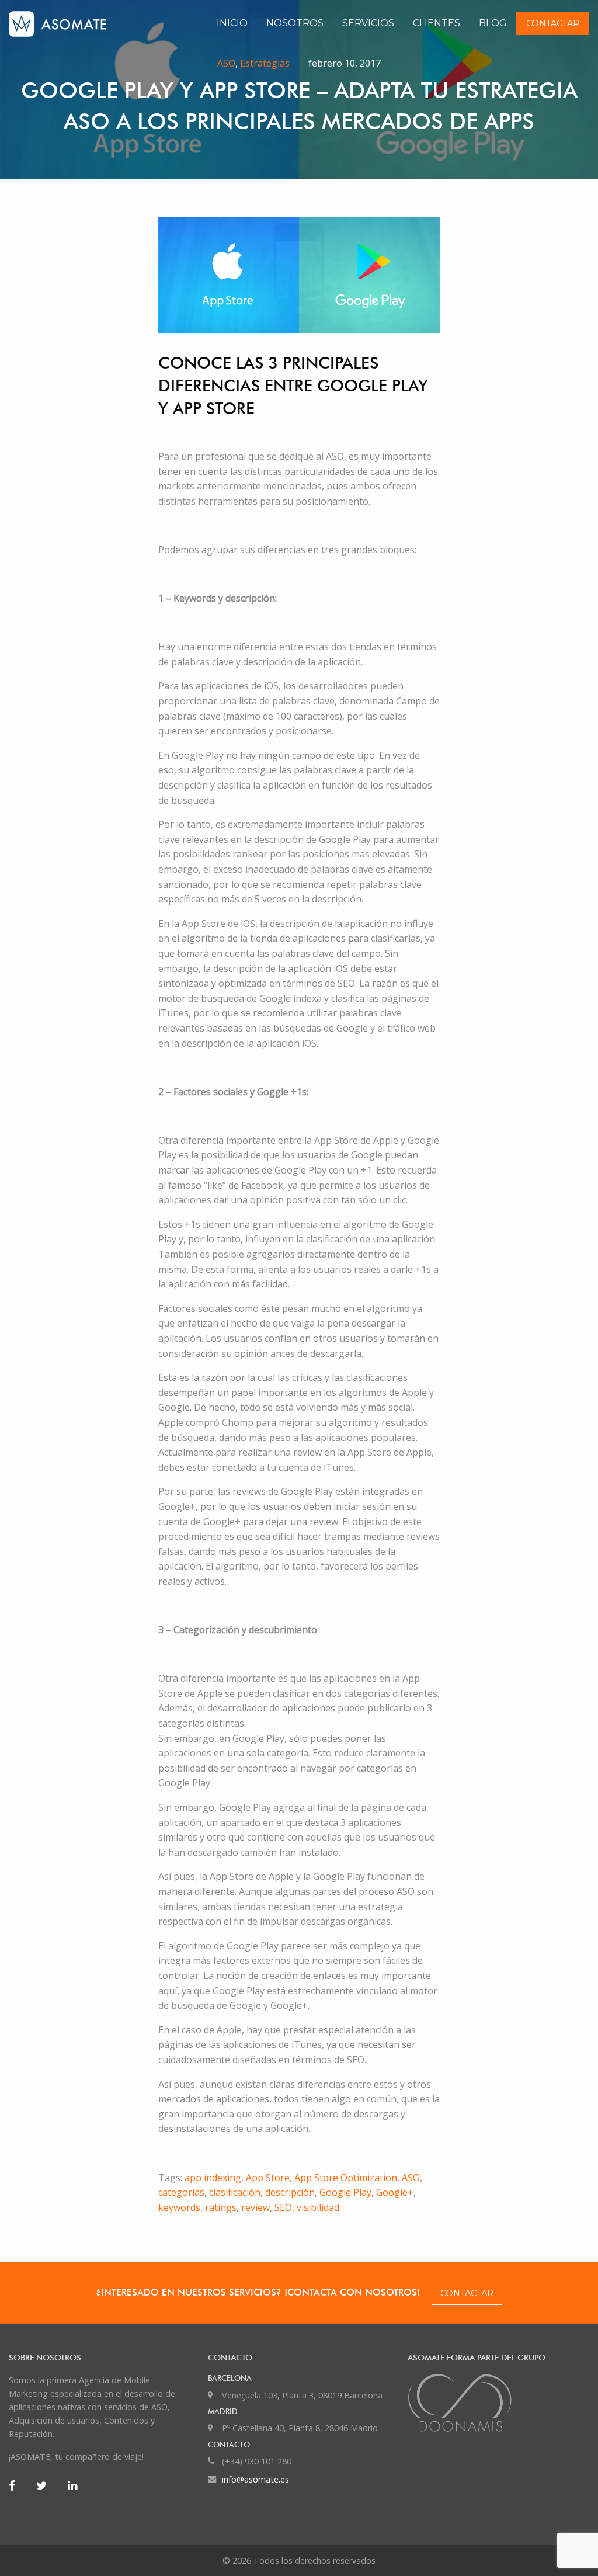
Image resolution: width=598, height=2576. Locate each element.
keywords (179, 2207)
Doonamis (498, 2403)
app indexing (213, 2178)
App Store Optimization (346, 2178)
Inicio (232, 23)
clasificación (235, 2192)
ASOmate (75, 24)
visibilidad (318, 2207)
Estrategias (265, 63)
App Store (268, 2178)
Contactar (553, 23)
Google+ (395, 2192)
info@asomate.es (255, 2479)
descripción (290, 2192)
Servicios (368, 23)
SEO (283, 2207)
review (255, 2207)
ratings (221, 2207)
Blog (493, 23)
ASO (226, 63)
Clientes (437, 23)
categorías (181, 2192)
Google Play (345, 2192)
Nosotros (295, 23)
